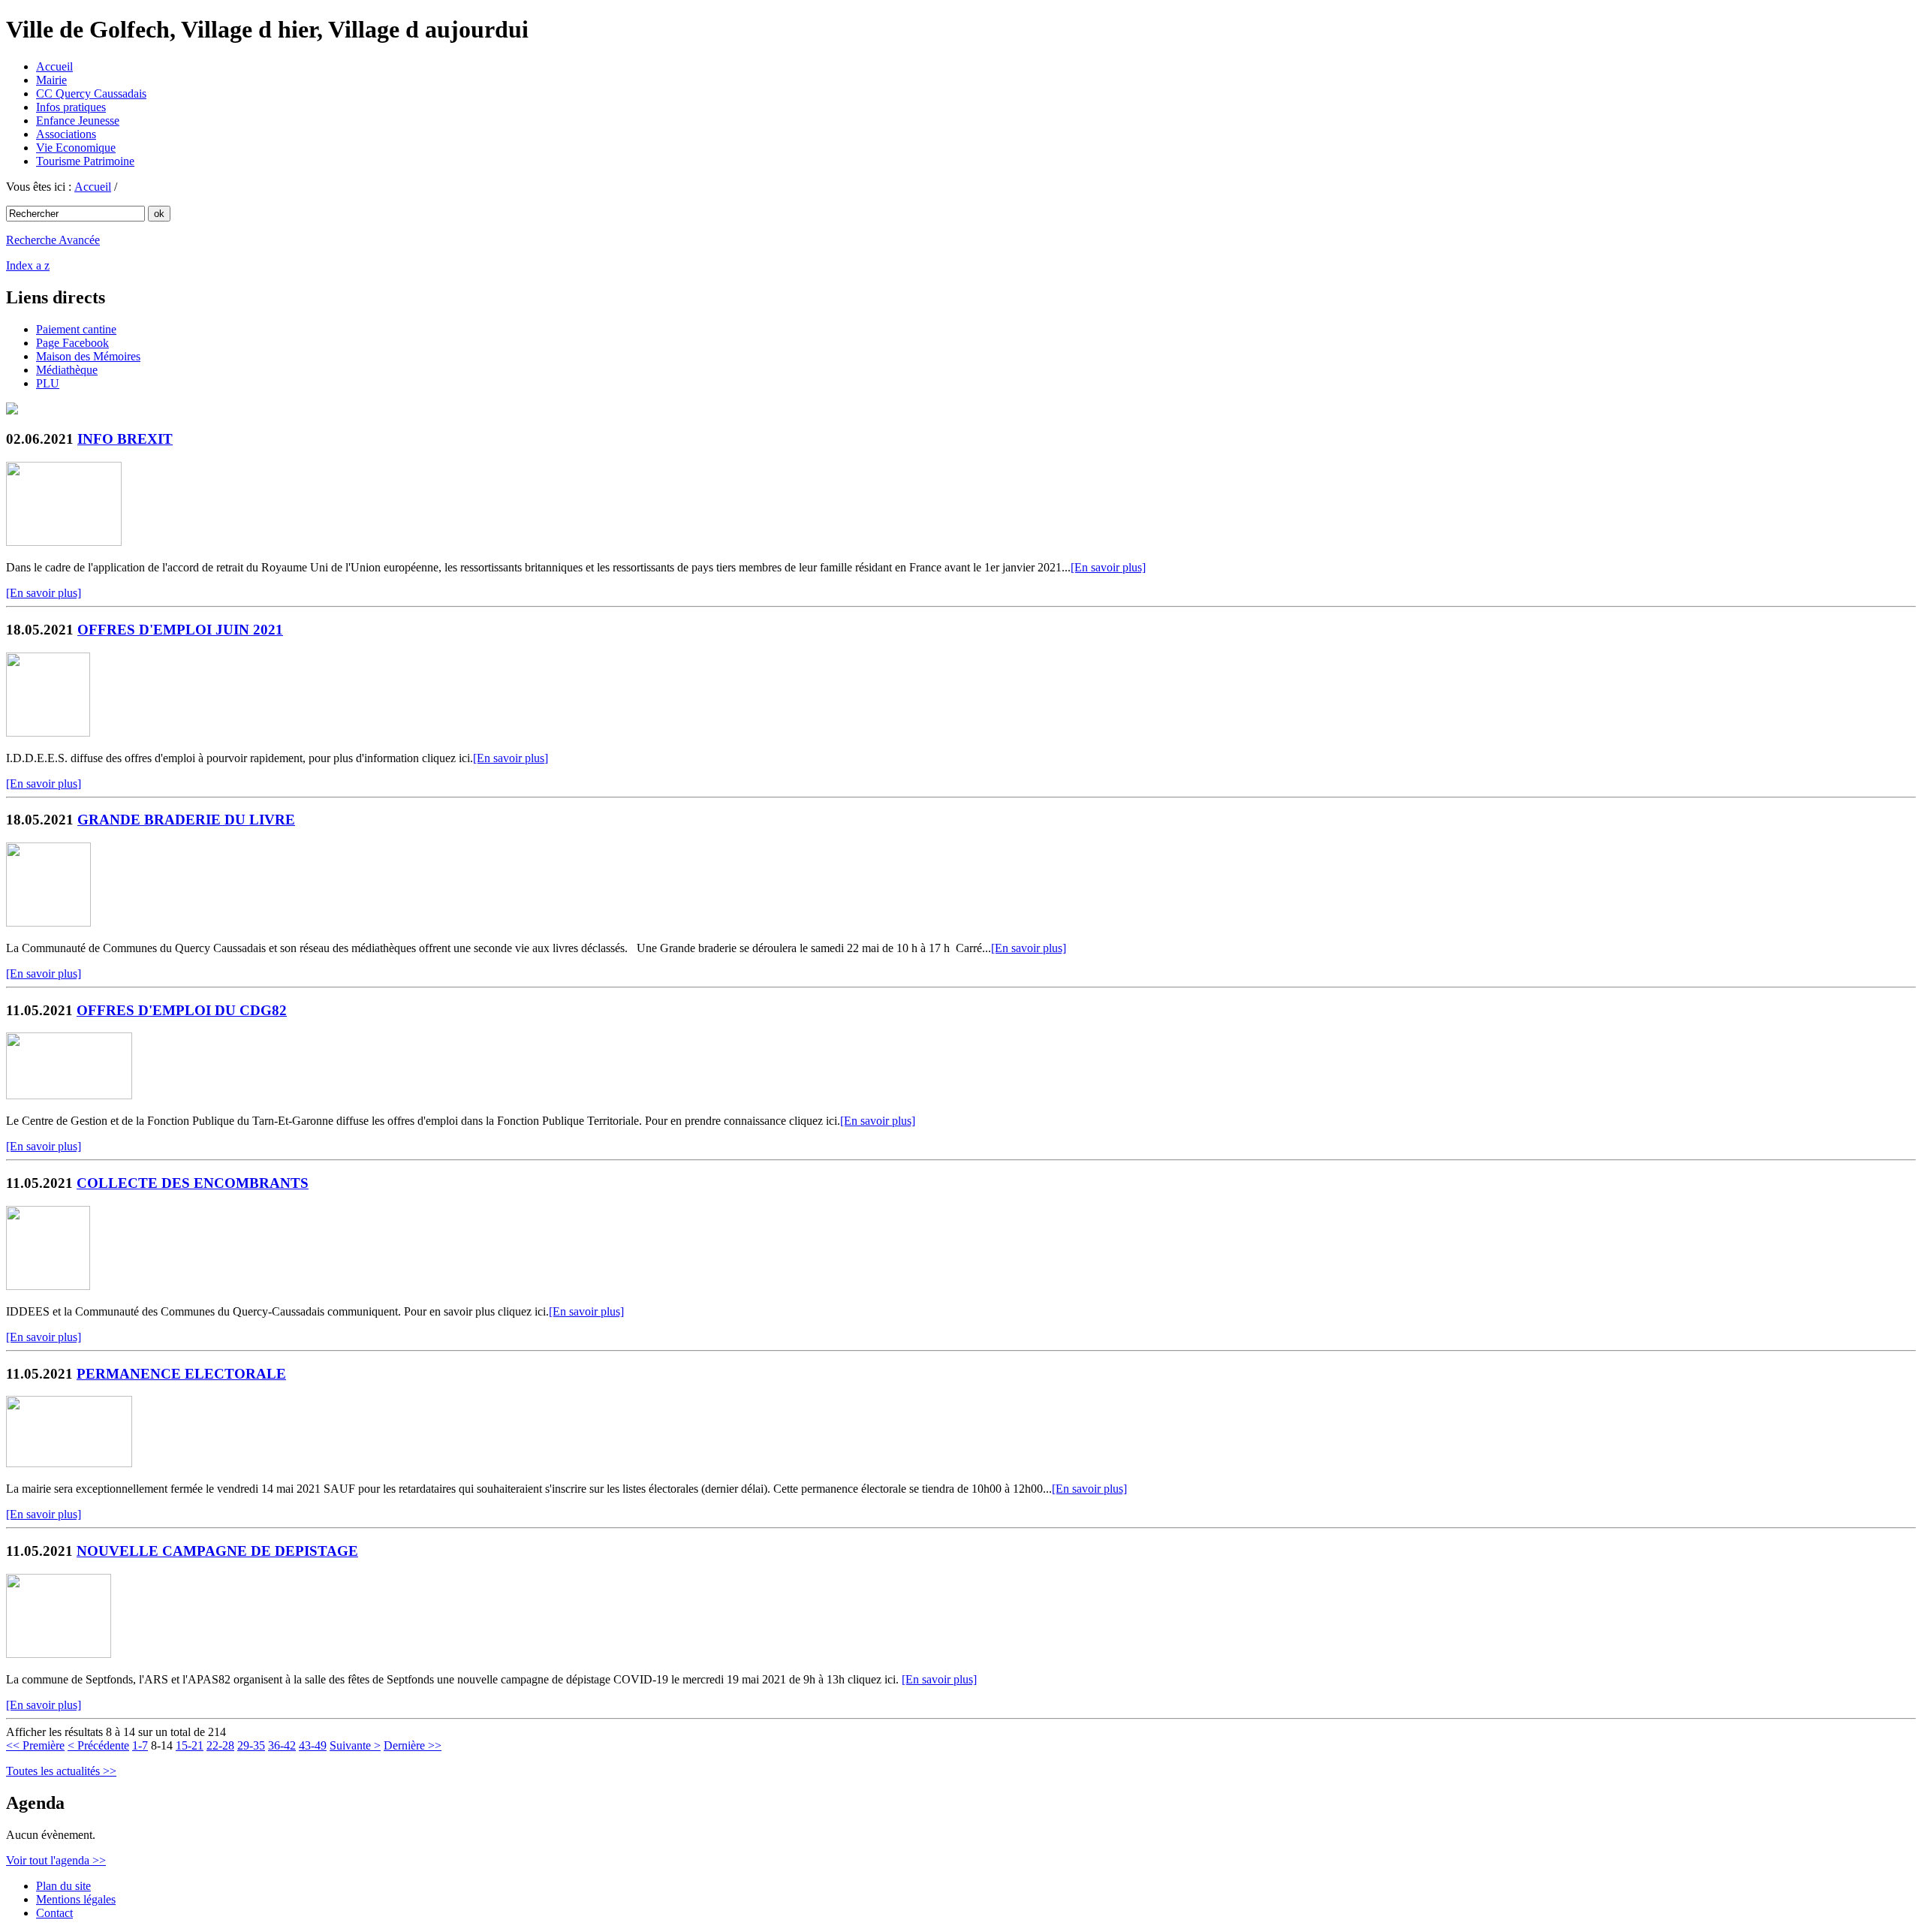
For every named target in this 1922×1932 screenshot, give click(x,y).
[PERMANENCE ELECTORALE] (69, 1463)
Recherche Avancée (53, 240)
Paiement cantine (76, 329)
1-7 (140, 1745)
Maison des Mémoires (88, 356)
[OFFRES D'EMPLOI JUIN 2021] (48, 732)
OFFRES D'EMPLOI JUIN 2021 (180, 630)
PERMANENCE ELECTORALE (181, 1374)
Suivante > (355, 1745)
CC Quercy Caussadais (91, 93)
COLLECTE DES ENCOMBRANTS (193, 1183)
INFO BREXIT (125, 439)
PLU (48, 383)
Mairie (51, 80)
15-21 (190, 1745)
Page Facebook (72, 343)
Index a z (28, 265)
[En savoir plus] (1108, 567)
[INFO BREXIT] (64, 542)
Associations (66, 134)
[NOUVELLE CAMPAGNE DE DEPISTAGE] (59, 1654)
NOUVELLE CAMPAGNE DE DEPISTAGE (217, 1551)
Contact (54, 1913)
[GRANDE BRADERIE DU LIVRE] (48, 922)
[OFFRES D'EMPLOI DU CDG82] (69, 1095)
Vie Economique (76, 148)
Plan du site (63, 1886)
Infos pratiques (71, 107)
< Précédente (98, 1745)
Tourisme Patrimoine (85, 161)
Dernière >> (413, 1745)
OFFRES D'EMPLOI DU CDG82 (182, 1010)
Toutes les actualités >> (61, 1771)
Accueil (54, 66)
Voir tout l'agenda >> (56, 1860)
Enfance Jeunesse (78, 121)
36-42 (282, 1745)
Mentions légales (76, 1899)
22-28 (220, 1745)
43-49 (313, 1745)
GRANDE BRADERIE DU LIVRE (186, 820)
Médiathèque (67, 370)
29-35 (251, 1745)
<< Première (35, 1745)
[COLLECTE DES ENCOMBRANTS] (48, 1286)
